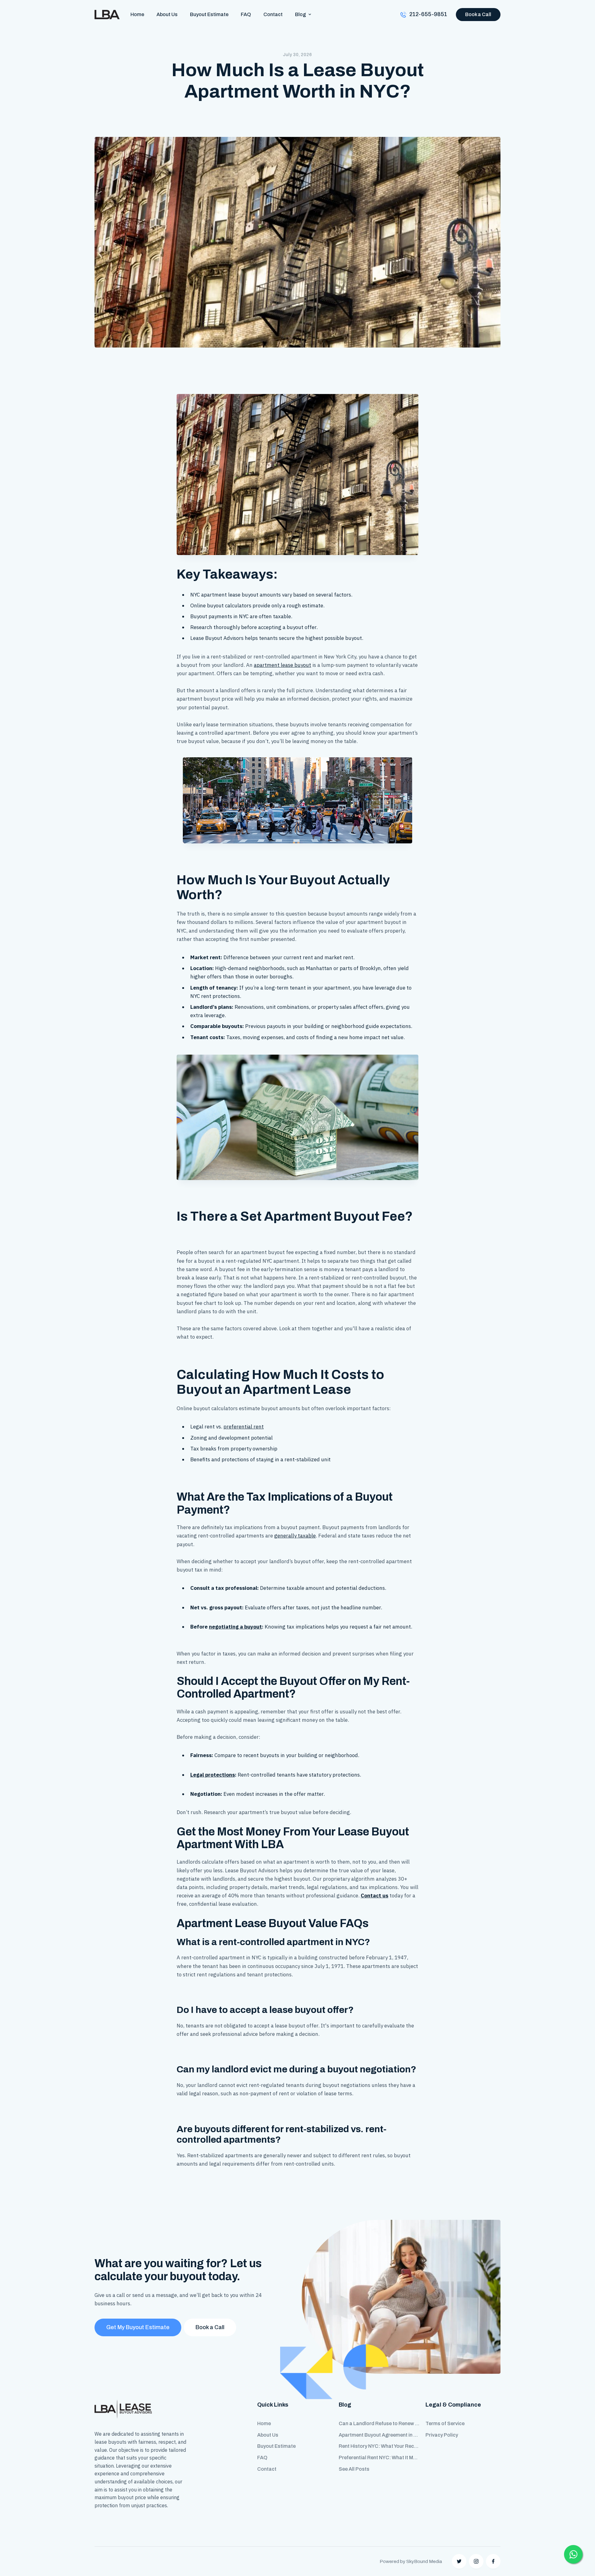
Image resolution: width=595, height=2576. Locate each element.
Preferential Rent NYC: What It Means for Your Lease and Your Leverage (379, 2458)
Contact (273, 14)
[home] (107, 15)
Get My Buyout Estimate (138, 2327)
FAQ (246, 14)
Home (137, 14)
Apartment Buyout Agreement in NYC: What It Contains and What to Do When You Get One (379, 2435)
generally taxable (295, 1536)
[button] (303, 14)
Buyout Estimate (209, 14)
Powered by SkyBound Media (411, 2561)
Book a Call (478, 14)
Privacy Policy (442, 2435)
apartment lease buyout (282, 665)
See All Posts (354, 2469)
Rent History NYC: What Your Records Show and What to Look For (379, 2446)
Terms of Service (445, 2423)
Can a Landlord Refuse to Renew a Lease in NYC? (379, 2423)
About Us (167, 14)
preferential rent (244, 1427)
